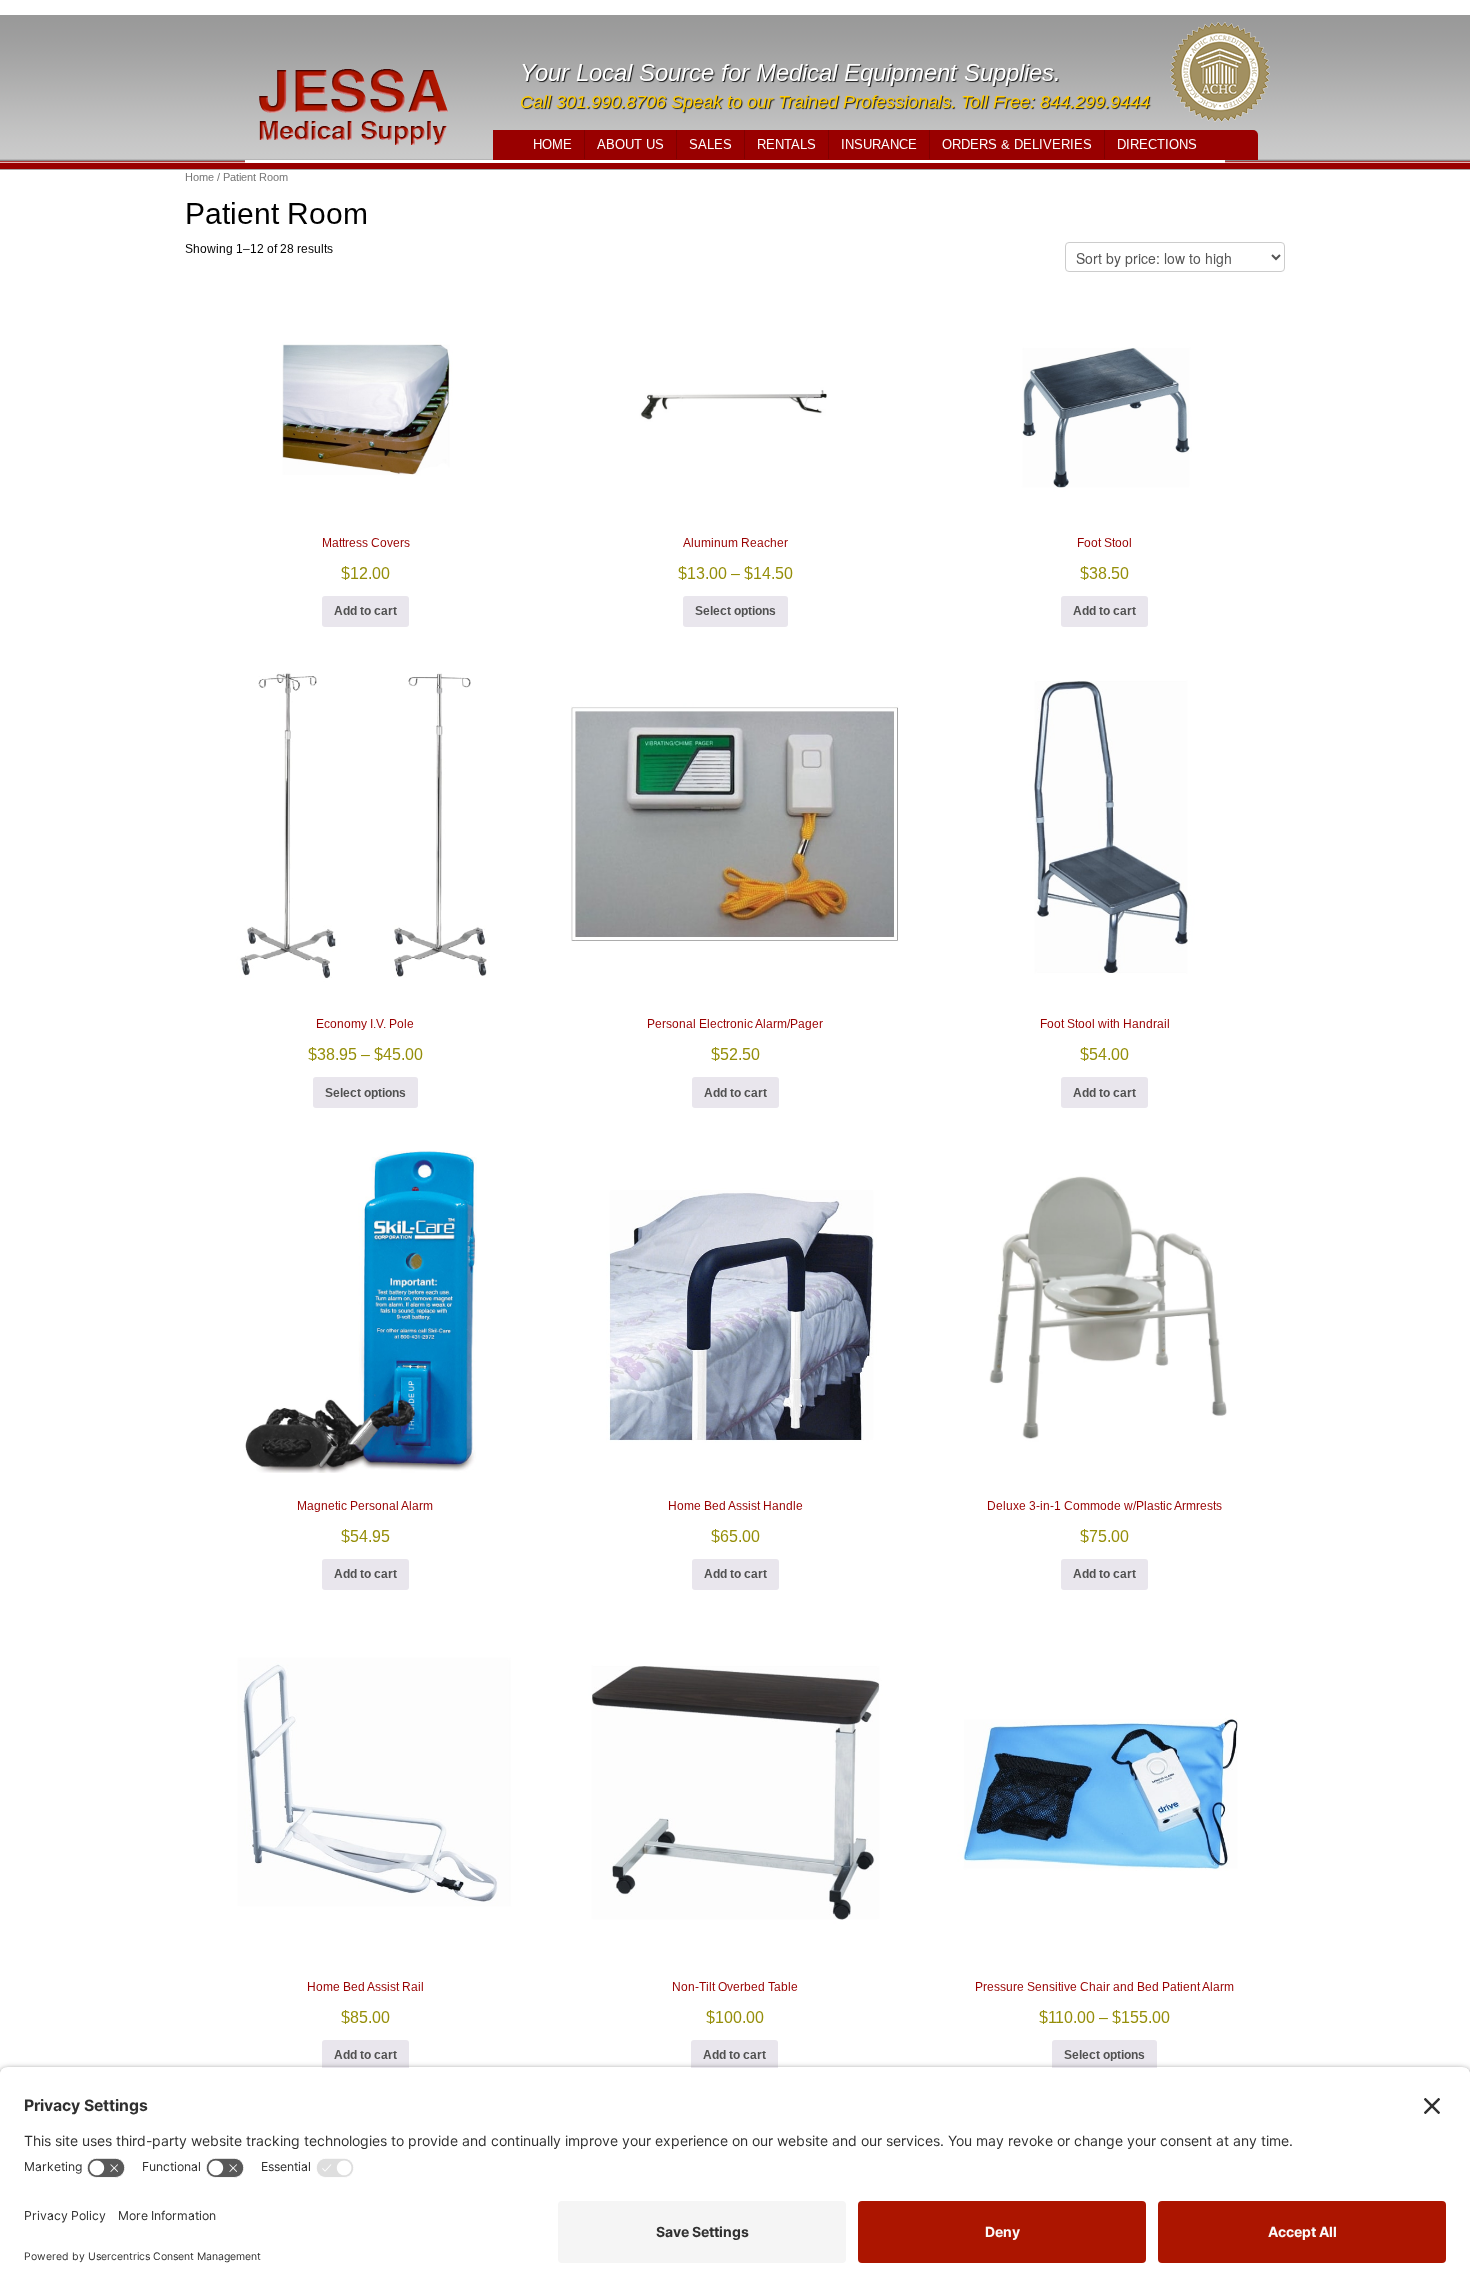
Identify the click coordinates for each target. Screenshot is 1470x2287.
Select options (735, 611)
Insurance (879, 144)
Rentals (786, 144)
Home (552, 144)
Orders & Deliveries (1017, 144)
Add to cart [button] (365, 611)
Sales (710, 144)
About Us (630, 144)
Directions (1157, 144)
